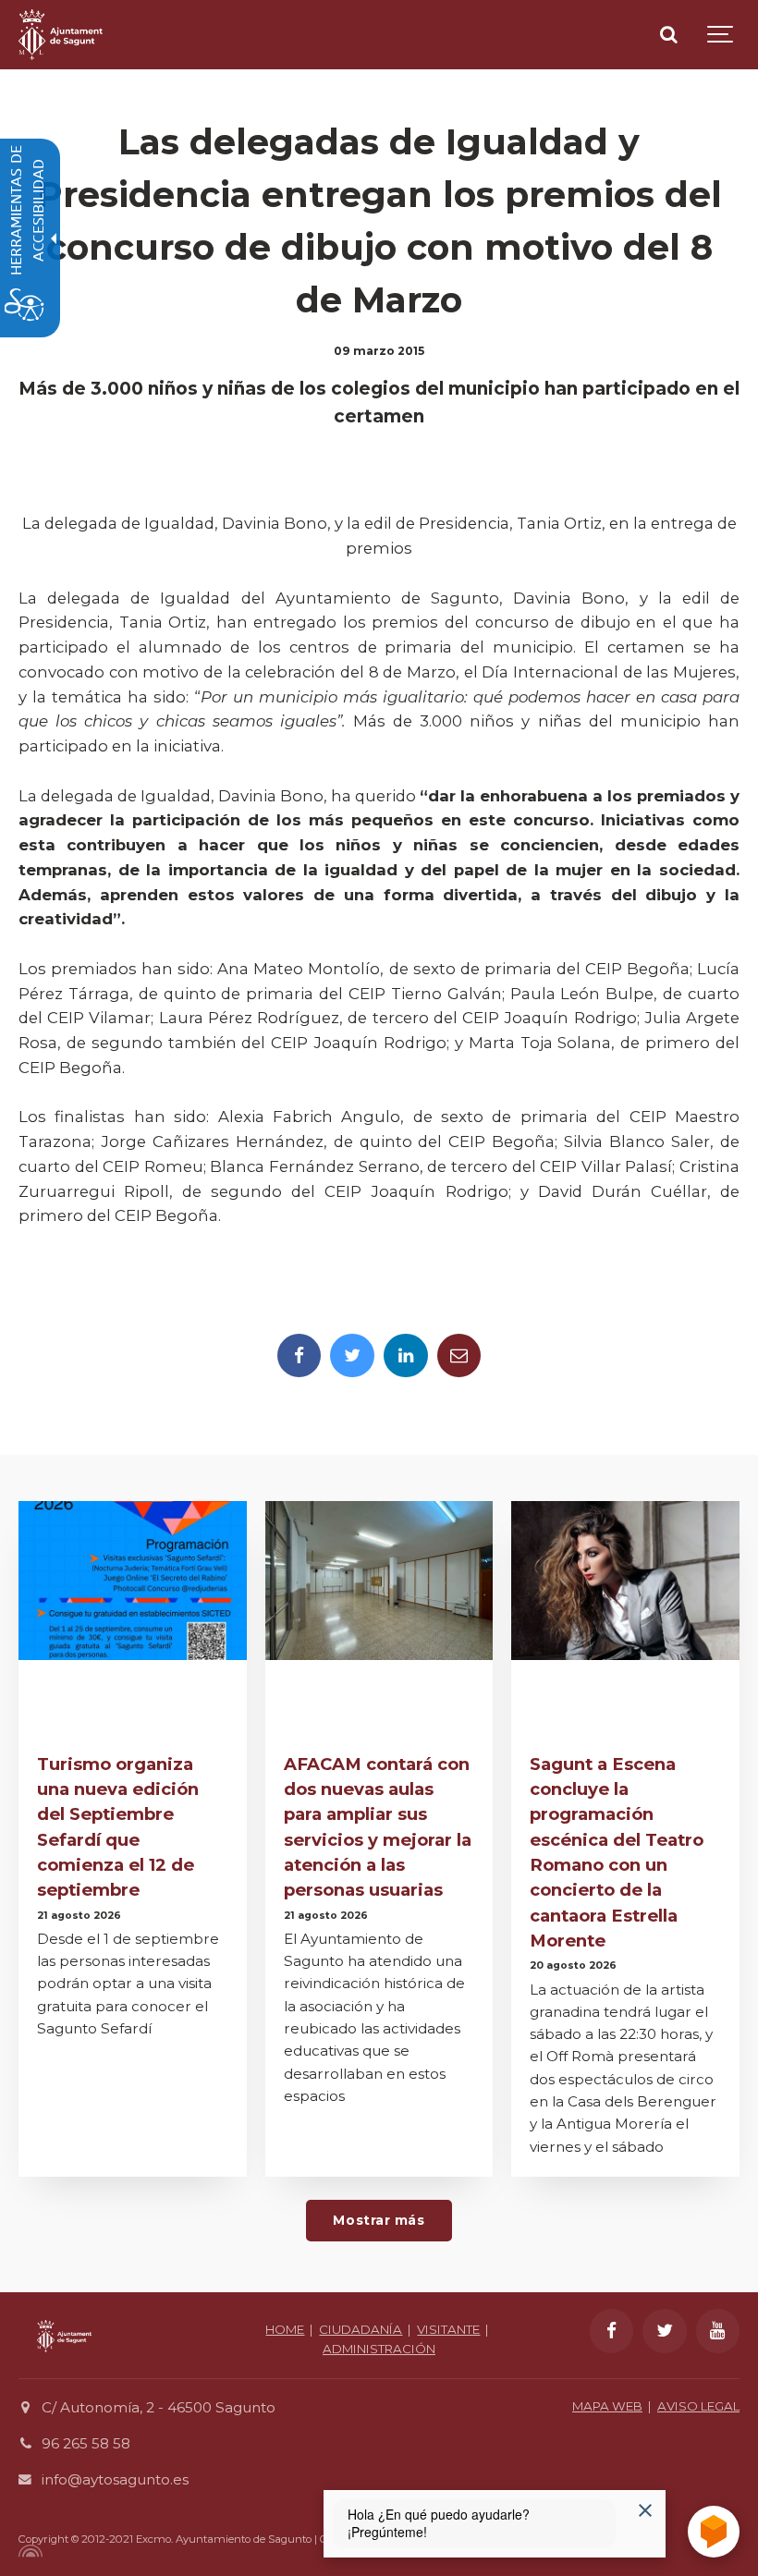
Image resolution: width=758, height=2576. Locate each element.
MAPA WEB (607, 2406)
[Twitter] (352, 1356)
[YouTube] (718, 2331)
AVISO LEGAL (698, 2406)
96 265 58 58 (86, 2443)
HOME (285, 2329)
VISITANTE (448, 2329)
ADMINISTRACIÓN (379, 2349)
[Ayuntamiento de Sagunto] (61, 35)
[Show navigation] (721, 35)
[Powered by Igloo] (28, 2551)
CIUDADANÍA (361, 2329)
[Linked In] (406, 1356)
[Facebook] (300, 1356)
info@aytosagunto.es (115, 2479)
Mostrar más (379, 2220)
